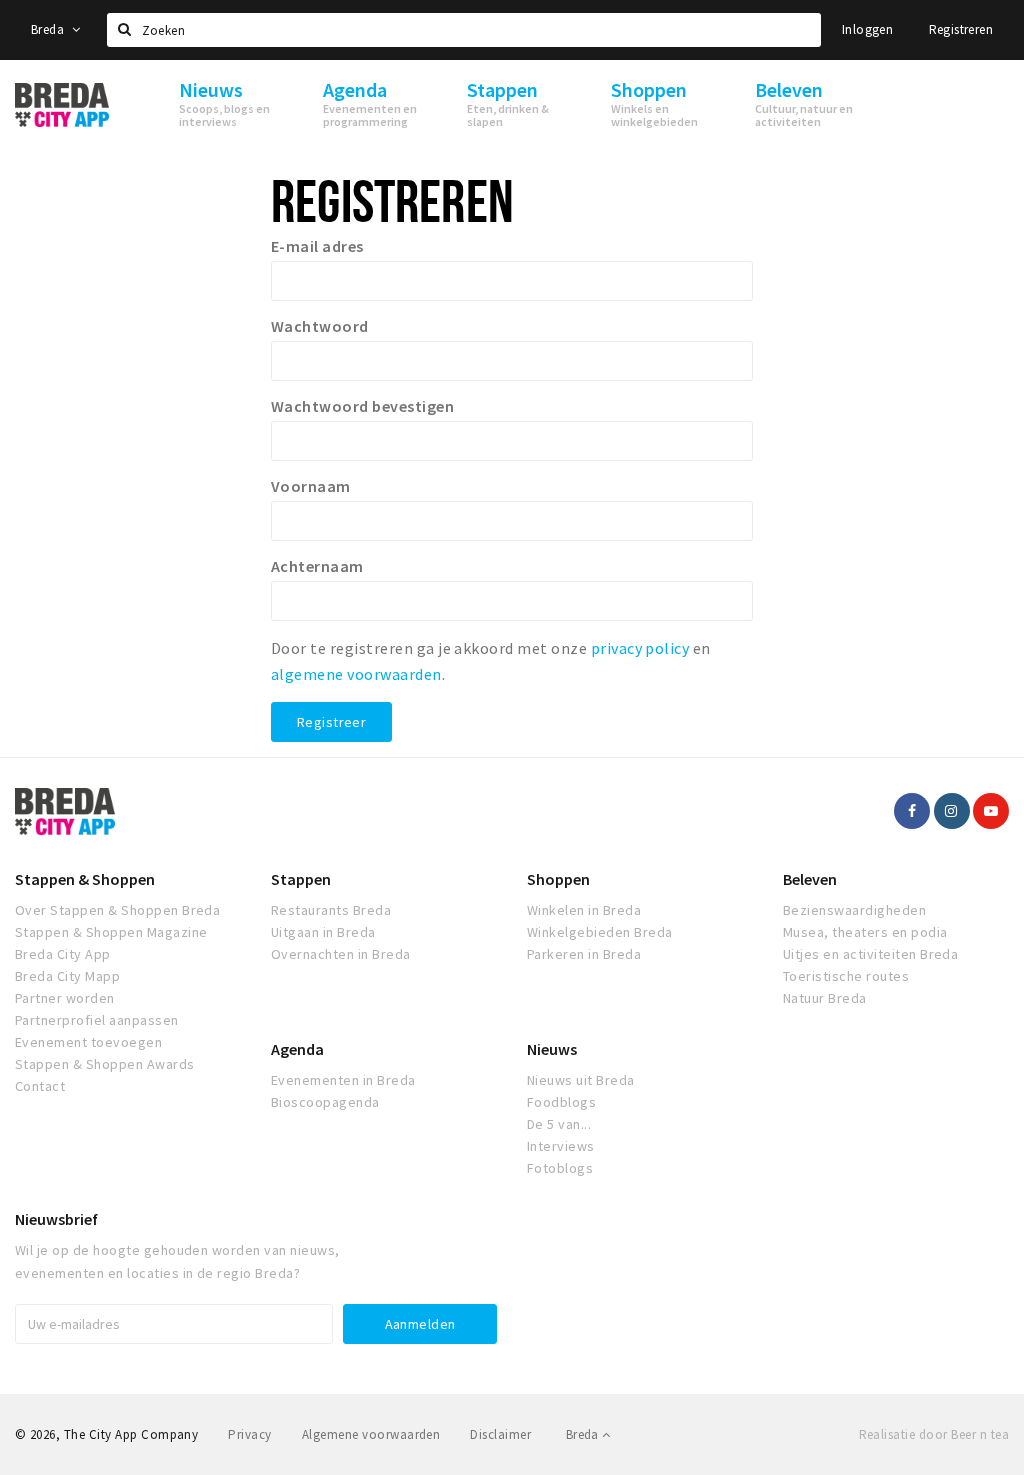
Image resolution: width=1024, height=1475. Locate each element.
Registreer (331, 722)
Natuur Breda (825, 998)
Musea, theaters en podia (865, 932)
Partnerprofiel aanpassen (97, 1020)
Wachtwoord (320, 326)
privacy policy (640, 648)
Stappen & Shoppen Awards (105, 1064)
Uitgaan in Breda (323, 932)
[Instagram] (952, 811)
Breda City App (63, 954)
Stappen (301, 879)
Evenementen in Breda (343, 1080)
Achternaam (317, 566)
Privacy (249, 1434)
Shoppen (558, 879)
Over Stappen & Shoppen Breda (117, 910)
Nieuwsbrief (56, 1219)
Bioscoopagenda (325, 1102)
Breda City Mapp (67, 976)
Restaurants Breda (331, 910)
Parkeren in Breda (584, 954)
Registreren (961, 29)
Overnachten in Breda (341, 954)
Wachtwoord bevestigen (362, 406)
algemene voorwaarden (356, 674)
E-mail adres (317, 246)
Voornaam (311, 486)
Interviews (561, 1146)
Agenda (297, 1049)
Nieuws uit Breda (581, 1080)
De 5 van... (559, 1124)
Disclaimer (500, 1434)
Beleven (810, 879)
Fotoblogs (560, 1168)
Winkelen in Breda (584, 910)
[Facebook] (912, 811)
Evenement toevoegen (88, 1042)
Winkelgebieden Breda (600, 932)
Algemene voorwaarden (371, 1434)
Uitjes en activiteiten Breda (870, 954)
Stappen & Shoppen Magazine (111, 932)
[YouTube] (991, 811)
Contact (40, 1086)
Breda (49, 29)
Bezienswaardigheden (854, 910)
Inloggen (867, 29)
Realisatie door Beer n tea (934, 1434)
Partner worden (65, 998)
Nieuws (552, 1049)
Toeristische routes (846, 976)
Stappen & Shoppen (85, 879)
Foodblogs (561, 1102)
